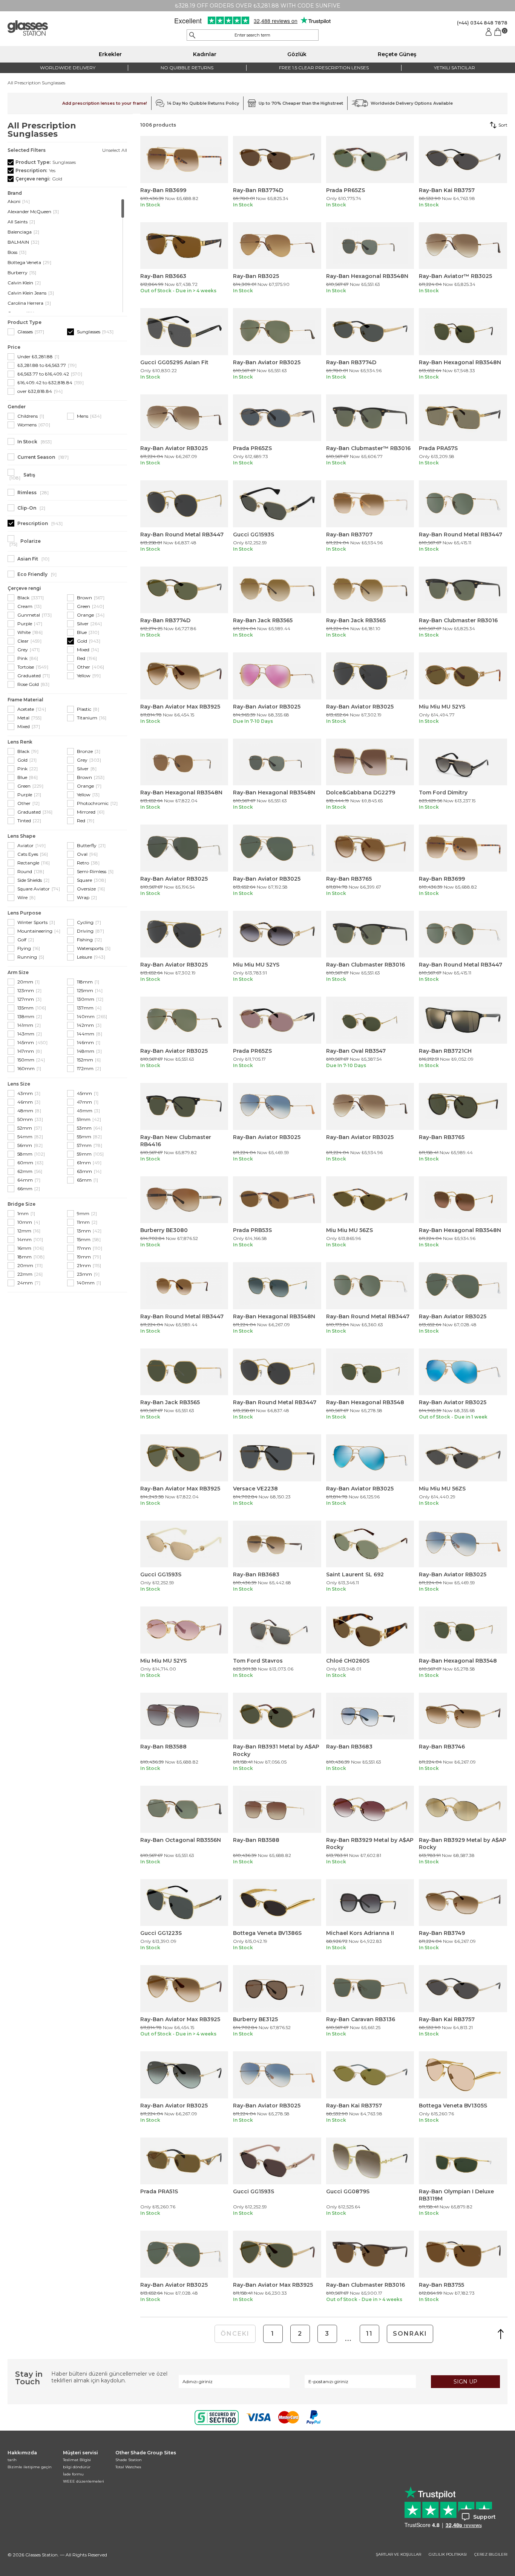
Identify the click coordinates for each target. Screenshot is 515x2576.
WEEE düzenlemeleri (84, 2481)
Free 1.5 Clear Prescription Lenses (324, 68)
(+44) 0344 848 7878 (482, 23)
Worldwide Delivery (68, 68)
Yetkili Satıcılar (454, 68)
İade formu (73, 2474)
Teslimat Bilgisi (77, 2460)
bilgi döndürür (77, 2467)
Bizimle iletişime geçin (30, 2467)
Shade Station (129, 2460)
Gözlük (297, 54)
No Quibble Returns (187, 68)
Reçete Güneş (397, 54)
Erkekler (110, 54)
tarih (12, 2460)
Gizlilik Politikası (448, 2555)
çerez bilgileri (491, 2555)
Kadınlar (205, 54)
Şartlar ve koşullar (399, 2555)
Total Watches (128, 2467)
